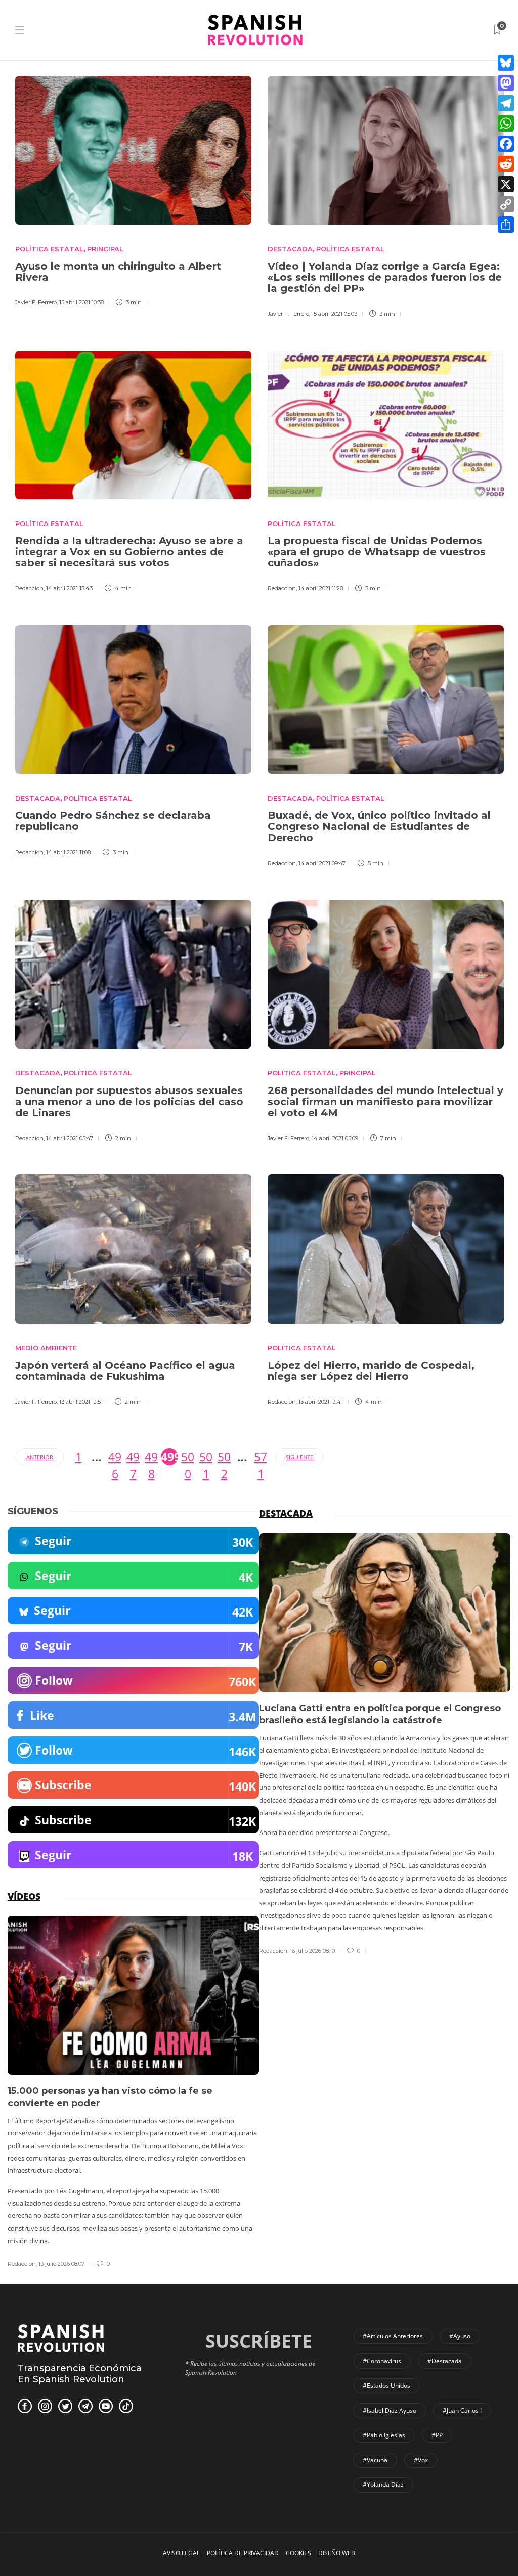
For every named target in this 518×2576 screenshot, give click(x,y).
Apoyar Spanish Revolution (259, 1308)
